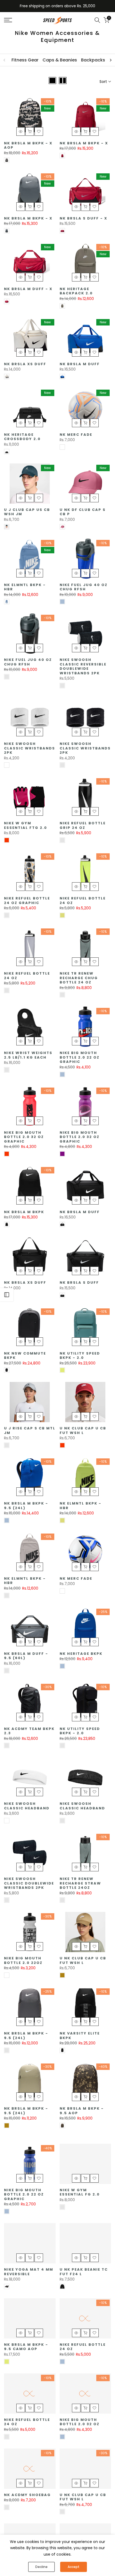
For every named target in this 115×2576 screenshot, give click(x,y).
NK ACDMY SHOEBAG (27, 2495)
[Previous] (5, 60)
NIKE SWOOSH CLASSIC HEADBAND (27, 1806)
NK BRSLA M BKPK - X (84, 143)
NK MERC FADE (76, 435)
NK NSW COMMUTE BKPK (25, 1356)
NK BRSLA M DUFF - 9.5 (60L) (26, 1656)
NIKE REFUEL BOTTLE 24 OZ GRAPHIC (27, 901)
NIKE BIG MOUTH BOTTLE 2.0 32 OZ (80, 2422)
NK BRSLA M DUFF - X (28, 289)
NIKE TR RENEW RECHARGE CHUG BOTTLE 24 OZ (79, 978)
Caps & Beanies (60, 60)
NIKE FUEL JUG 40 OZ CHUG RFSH (84, 587)
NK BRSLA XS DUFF (25, 364)
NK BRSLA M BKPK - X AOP (28, 145)
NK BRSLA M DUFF (80, 364)
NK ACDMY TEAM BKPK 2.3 (29, 1731)
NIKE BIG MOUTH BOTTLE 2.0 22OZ (23, 1960)
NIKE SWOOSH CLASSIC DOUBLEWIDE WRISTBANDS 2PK (29, 1883)
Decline (41, 2567)
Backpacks (93, 60)
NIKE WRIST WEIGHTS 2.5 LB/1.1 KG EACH (28, 1055)
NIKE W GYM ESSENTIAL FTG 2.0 (26, 825)
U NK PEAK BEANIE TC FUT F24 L (84, 2272)
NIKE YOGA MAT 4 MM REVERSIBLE (29, 2272)
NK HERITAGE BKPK (81, 1654)
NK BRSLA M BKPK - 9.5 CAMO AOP (26, 2347)
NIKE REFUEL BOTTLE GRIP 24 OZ (83, 825)
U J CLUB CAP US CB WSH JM (27, 512)
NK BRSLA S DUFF (79, 1282)
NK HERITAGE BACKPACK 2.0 (76, 291)
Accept (74, 2567)
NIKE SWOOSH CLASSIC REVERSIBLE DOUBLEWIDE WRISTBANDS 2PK (83, 666)
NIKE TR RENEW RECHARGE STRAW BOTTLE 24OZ (80, 1883)
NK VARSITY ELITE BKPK (80, 2036)
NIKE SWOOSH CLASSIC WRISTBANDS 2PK (30, 748)
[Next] (110, 60)
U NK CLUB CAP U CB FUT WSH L (83, 1430)
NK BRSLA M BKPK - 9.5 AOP (82, 2111)
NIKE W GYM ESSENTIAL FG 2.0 (80, 2192)
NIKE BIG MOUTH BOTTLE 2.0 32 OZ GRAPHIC (24, 1137)
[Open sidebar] (7, 1295)
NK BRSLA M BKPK (24, 1212)
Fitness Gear (25, 60)
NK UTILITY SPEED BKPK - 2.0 (80, 1356)
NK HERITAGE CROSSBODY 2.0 (22, 437)
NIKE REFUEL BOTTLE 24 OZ (83, 901)
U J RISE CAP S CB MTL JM (30, 1430)
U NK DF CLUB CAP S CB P (83, 512)
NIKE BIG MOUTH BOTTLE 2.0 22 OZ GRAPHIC (80, 1057)
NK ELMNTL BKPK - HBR (25, 587)
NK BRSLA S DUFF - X (83, 218)
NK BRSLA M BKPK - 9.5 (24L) (26, 1506)
